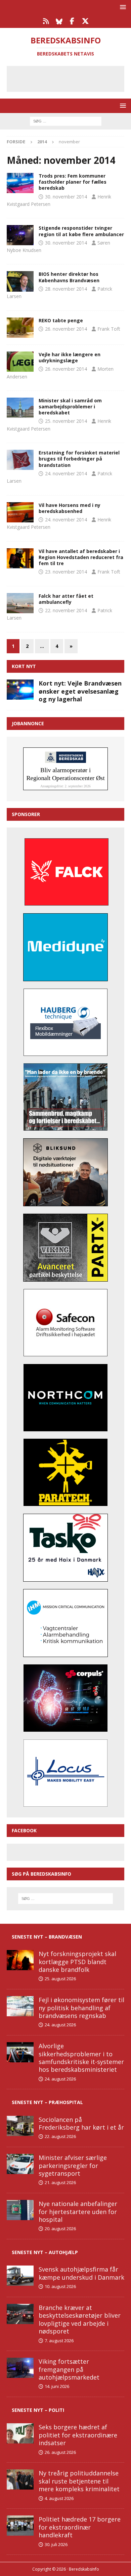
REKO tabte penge (61, 320)
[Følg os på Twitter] (85, 21)
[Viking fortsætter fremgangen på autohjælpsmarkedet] (20, 2368)
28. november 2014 (66, 289)
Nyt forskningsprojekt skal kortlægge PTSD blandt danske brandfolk (77, 1962)
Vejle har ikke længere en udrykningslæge (70, 357)
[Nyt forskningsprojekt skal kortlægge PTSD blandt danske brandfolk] (20, 1960)
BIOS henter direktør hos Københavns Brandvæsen (69, 277)
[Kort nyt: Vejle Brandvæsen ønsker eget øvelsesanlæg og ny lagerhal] (20, 690)
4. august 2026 (59, 2498)
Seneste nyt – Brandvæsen (47, 1937)
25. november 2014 (66, 421)
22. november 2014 (66, 610)
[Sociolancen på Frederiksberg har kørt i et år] (20, 2126)
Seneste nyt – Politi (38, 2410)
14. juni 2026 (57, 2386)
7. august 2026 (59, 2341)
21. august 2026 (60, 2182)
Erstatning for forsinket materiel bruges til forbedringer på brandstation (79, 459)
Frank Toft (109, 329)
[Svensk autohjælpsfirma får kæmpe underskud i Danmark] (20, 2276)
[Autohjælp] (20, 328)
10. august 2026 (60, 2286)
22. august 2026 (60, 2136)
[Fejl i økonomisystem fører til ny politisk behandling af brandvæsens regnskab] (20, 2006)
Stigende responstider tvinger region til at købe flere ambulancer (81, 231)
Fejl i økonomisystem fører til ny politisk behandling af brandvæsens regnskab (81, 2008)
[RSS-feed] (46, 21)
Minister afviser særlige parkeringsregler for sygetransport (73, 2165)
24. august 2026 (60, 2025)
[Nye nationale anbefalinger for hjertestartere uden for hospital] (20, 2210)
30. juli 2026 (56, 2544)
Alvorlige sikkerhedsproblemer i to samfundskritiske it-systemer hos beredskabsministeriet (81, 2058)
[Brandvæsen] (20, 183)
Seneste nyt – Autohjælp (45, 2252)
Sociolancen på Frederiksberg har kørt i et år (81, 2123)
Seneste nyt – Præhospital (47, 2102)
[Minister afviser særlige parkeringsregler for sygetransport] (20, 2164)
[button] (122, 7)
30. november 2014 (66, 197)
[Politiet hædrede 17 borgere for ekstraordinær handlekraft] (20, 2526)
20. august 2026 (60, 2229)
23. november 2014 (66, 572)
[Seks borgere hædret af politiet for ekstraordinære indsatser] (20, 2433)
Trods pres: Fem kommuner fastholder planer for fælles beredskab (73, 182)
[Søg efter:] (66, 121)
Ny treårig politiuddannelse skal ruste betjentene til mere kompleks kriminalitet (79, 2481)
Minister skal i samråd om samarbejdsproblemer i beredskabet (70, 407)
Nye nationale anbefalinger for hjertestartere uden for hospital (78, 2212)
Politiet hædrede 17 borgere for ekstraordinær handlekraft (80, 2527)
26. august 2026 (60, 2452)
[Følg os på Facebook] (72, 21)
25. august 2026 (60, 1979)
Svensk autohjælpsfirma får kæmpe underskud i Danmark (81, 2273)
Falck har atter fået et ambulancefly (66, 599)
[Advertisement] (71, 78)
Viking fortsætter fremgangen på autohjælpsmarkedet (69, 2369)
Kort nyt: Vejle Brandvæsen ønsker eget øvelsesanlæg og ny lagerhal (80, 691)
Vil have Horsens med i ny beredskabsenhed (70, 508)
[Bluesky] (59, 21)
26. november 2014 (66, 329)
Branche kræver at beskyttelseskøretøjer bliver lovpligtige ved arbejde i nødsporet (80, 2319)
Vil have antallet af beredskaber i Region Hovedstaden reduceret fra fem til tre (81, 557)
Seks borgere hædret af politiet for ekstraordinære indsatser (78, 2435)
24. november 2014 (66, 473)
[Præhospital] (20, 235)
